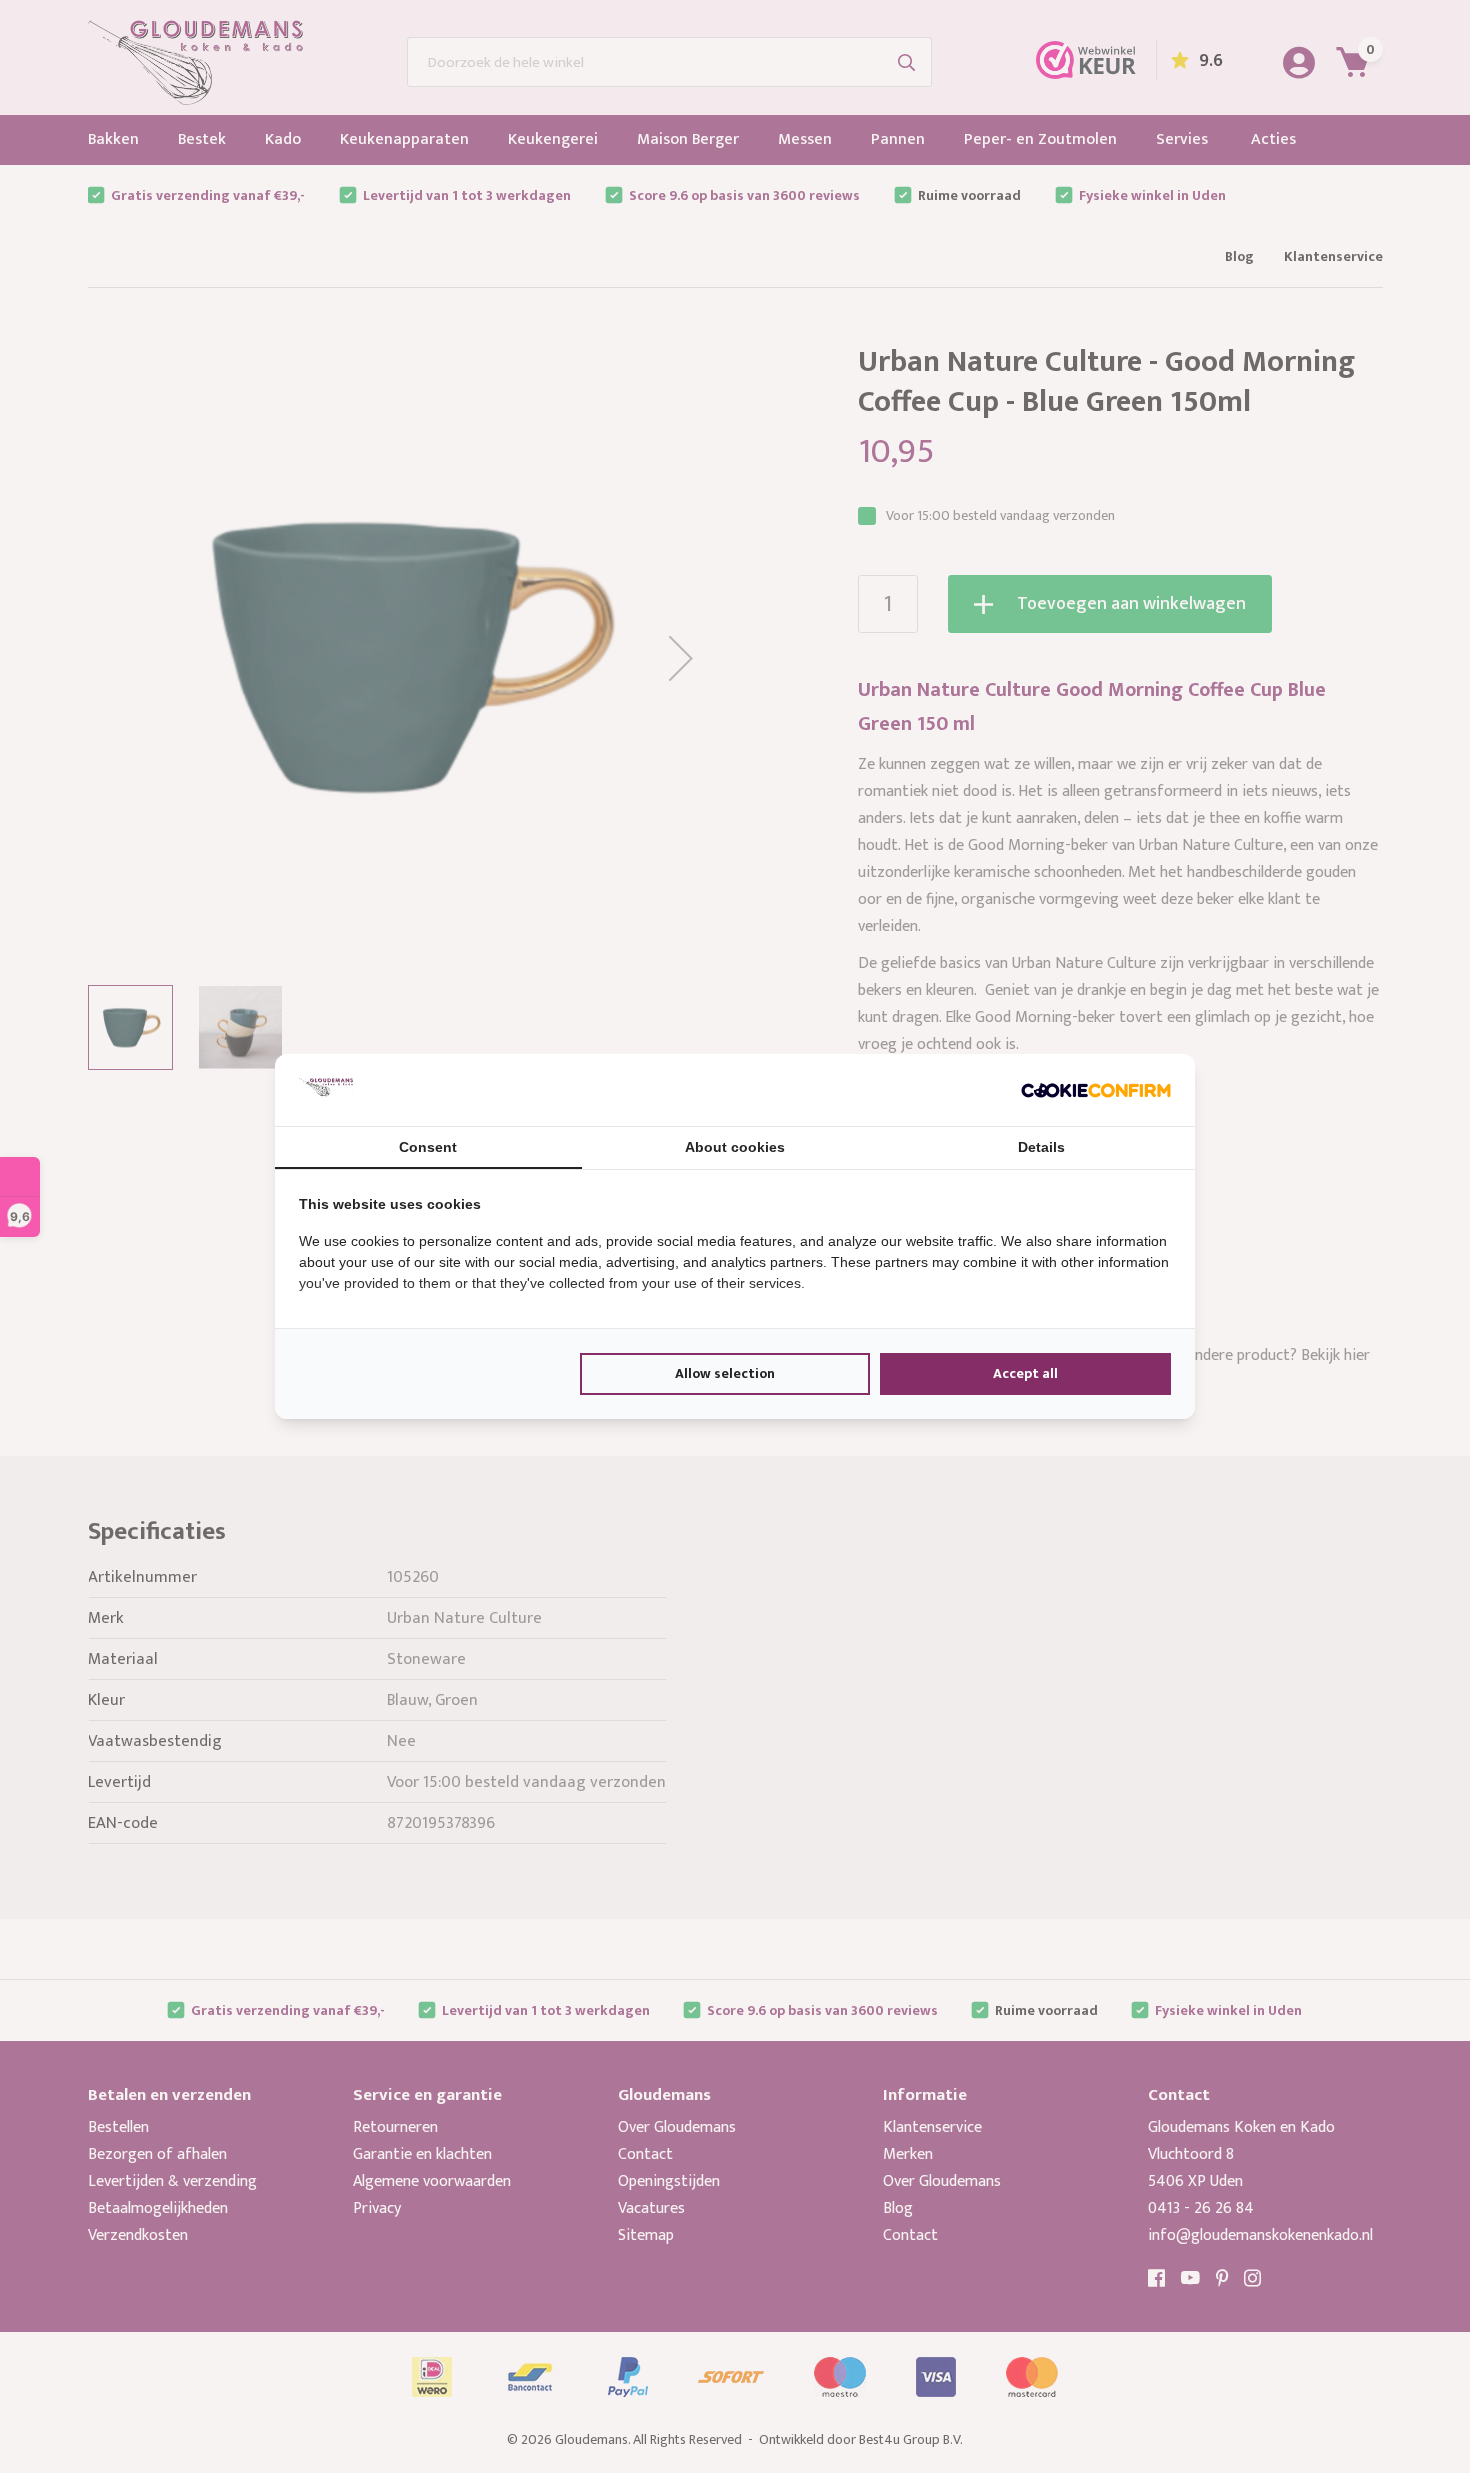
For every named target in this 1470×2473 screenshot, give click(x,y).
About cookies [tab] (735, 1147)
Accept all (1025, 1373)
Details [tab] (1041, 1147)
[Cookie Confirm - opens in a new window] (1096, 1090)
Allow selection (725, 1373)
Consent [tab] (428, 1147)
